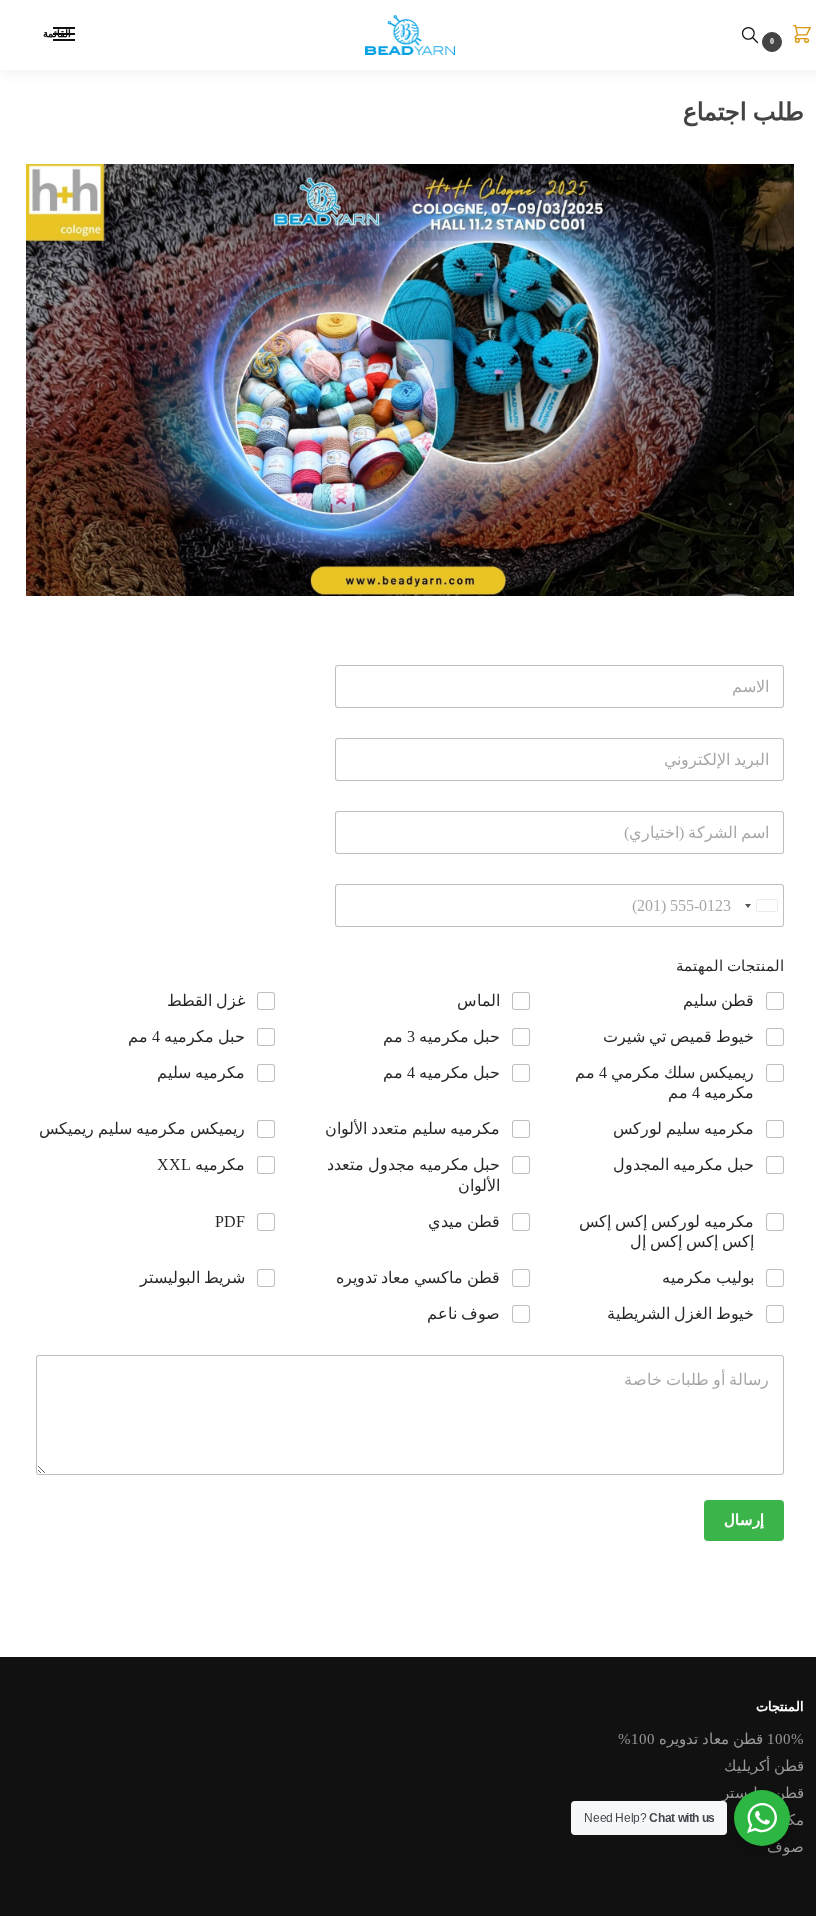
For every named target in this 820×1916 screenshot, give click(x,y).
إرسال (744, 1520)
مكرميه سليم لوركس (683, 1128)
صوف (785, 1847)
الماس (478, 1000)
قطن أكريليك (764, 1766)
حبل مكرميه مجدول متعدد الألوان (413, 1175)
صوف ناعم (463, 1313)
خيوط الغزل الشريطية (680, 1313)
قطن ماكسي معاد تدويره (418, 1277)
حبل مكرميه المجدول (683, 1164)
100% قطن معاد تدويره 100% (711, 1739)
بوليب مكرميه (708, 1277)
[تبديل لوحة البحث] (750, 35)
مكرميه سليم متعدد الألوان (412, 1128)
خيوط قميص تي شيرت (678, 1036)
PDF (230, 1221)
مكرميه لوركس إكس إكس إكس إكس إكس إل (666, 1232)
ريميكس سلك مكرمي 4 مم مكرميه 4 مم (664, 1083)
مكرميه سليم (201, 1072)
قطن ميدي (464, 1221)
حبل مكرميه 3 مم (441, 1036)
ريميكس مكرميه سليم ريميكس (142, 1128)
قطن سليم (718, 1000)
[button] (782, 36)
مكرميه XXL (201, 1164)
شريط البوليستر (192, 1277)
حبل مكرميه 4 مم (186, 1036)
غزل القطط (206, 1000)
